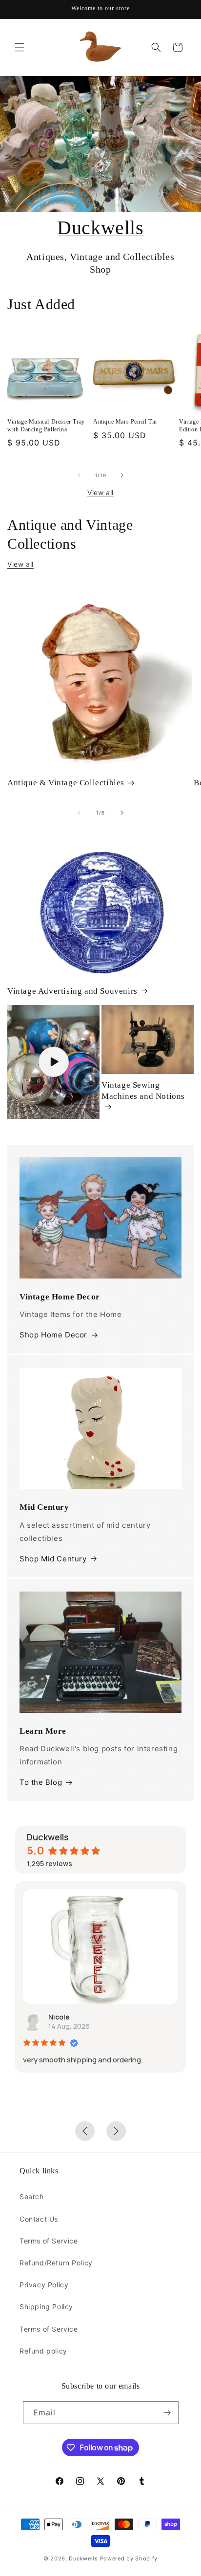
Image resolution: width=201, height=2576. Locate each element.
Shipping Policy (46, 2307)
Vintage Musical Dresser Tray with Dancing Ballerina (46, 426)
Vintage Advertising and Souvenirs (72, 991)
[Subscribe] (167, 2413)
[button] (20, 47)
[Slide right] (122, 475)
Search (32, 2196)
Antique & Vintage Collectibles (66, 783)
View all (100, 492)
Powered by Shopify (129, 2558)
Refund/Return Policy (56, 2263)
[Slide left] (79, 475)
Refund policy (43, 2351)
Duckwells (100, 228)
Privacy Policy (44, 2285)
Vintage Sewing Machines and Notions (143, 1090)
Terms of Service (49, 2241)
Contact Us (39, 2219)
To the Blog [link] (41, 1782)
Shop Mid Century (53, 1559)
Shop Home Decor (53, 1335)
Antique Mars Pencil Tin (125, 422)
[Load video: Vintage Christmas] (53, 1062)
